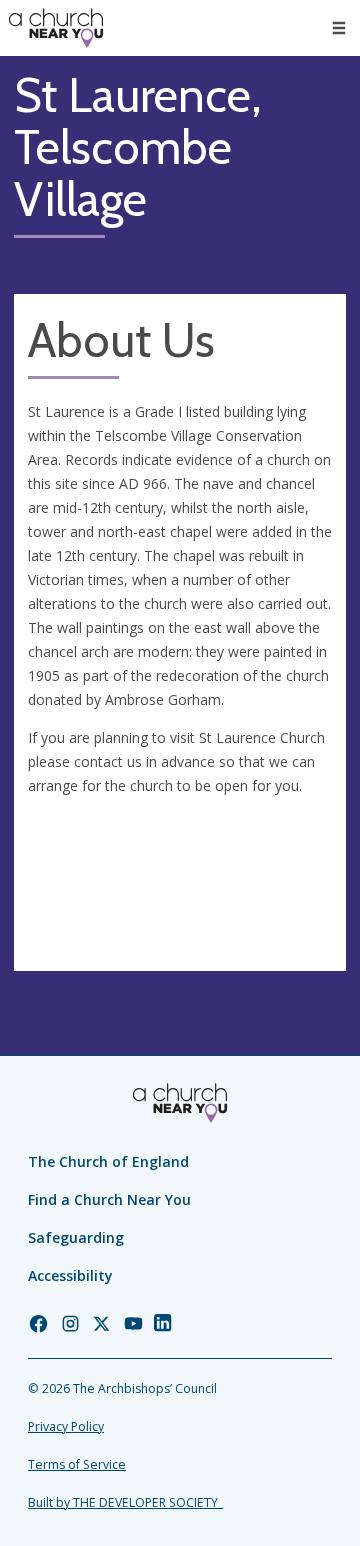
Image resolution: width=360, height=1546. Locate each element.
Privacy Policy (66, 1426)
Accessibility (70, 1275)
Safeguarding (76, 1237)
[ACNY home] (56, 28)
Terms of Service (77, 1464)
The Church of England (108, 1161)
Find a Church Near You (109, 1199)
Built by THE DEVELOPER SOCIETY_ (125, 1502)
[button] (339, 28)
